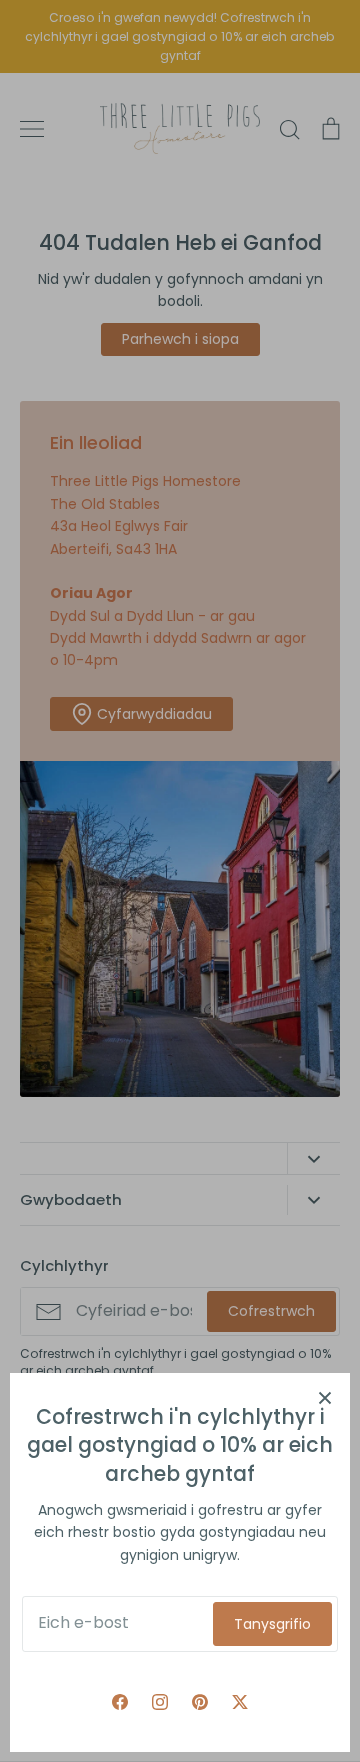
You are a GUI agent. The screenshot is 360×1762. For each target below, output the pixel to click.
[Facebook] (120, 1702)
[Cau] (325, 1398)
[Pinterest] (200, 1702)
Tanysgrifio (272, 1624)
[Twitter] (240, 1702)
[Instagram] (160, 1702)
